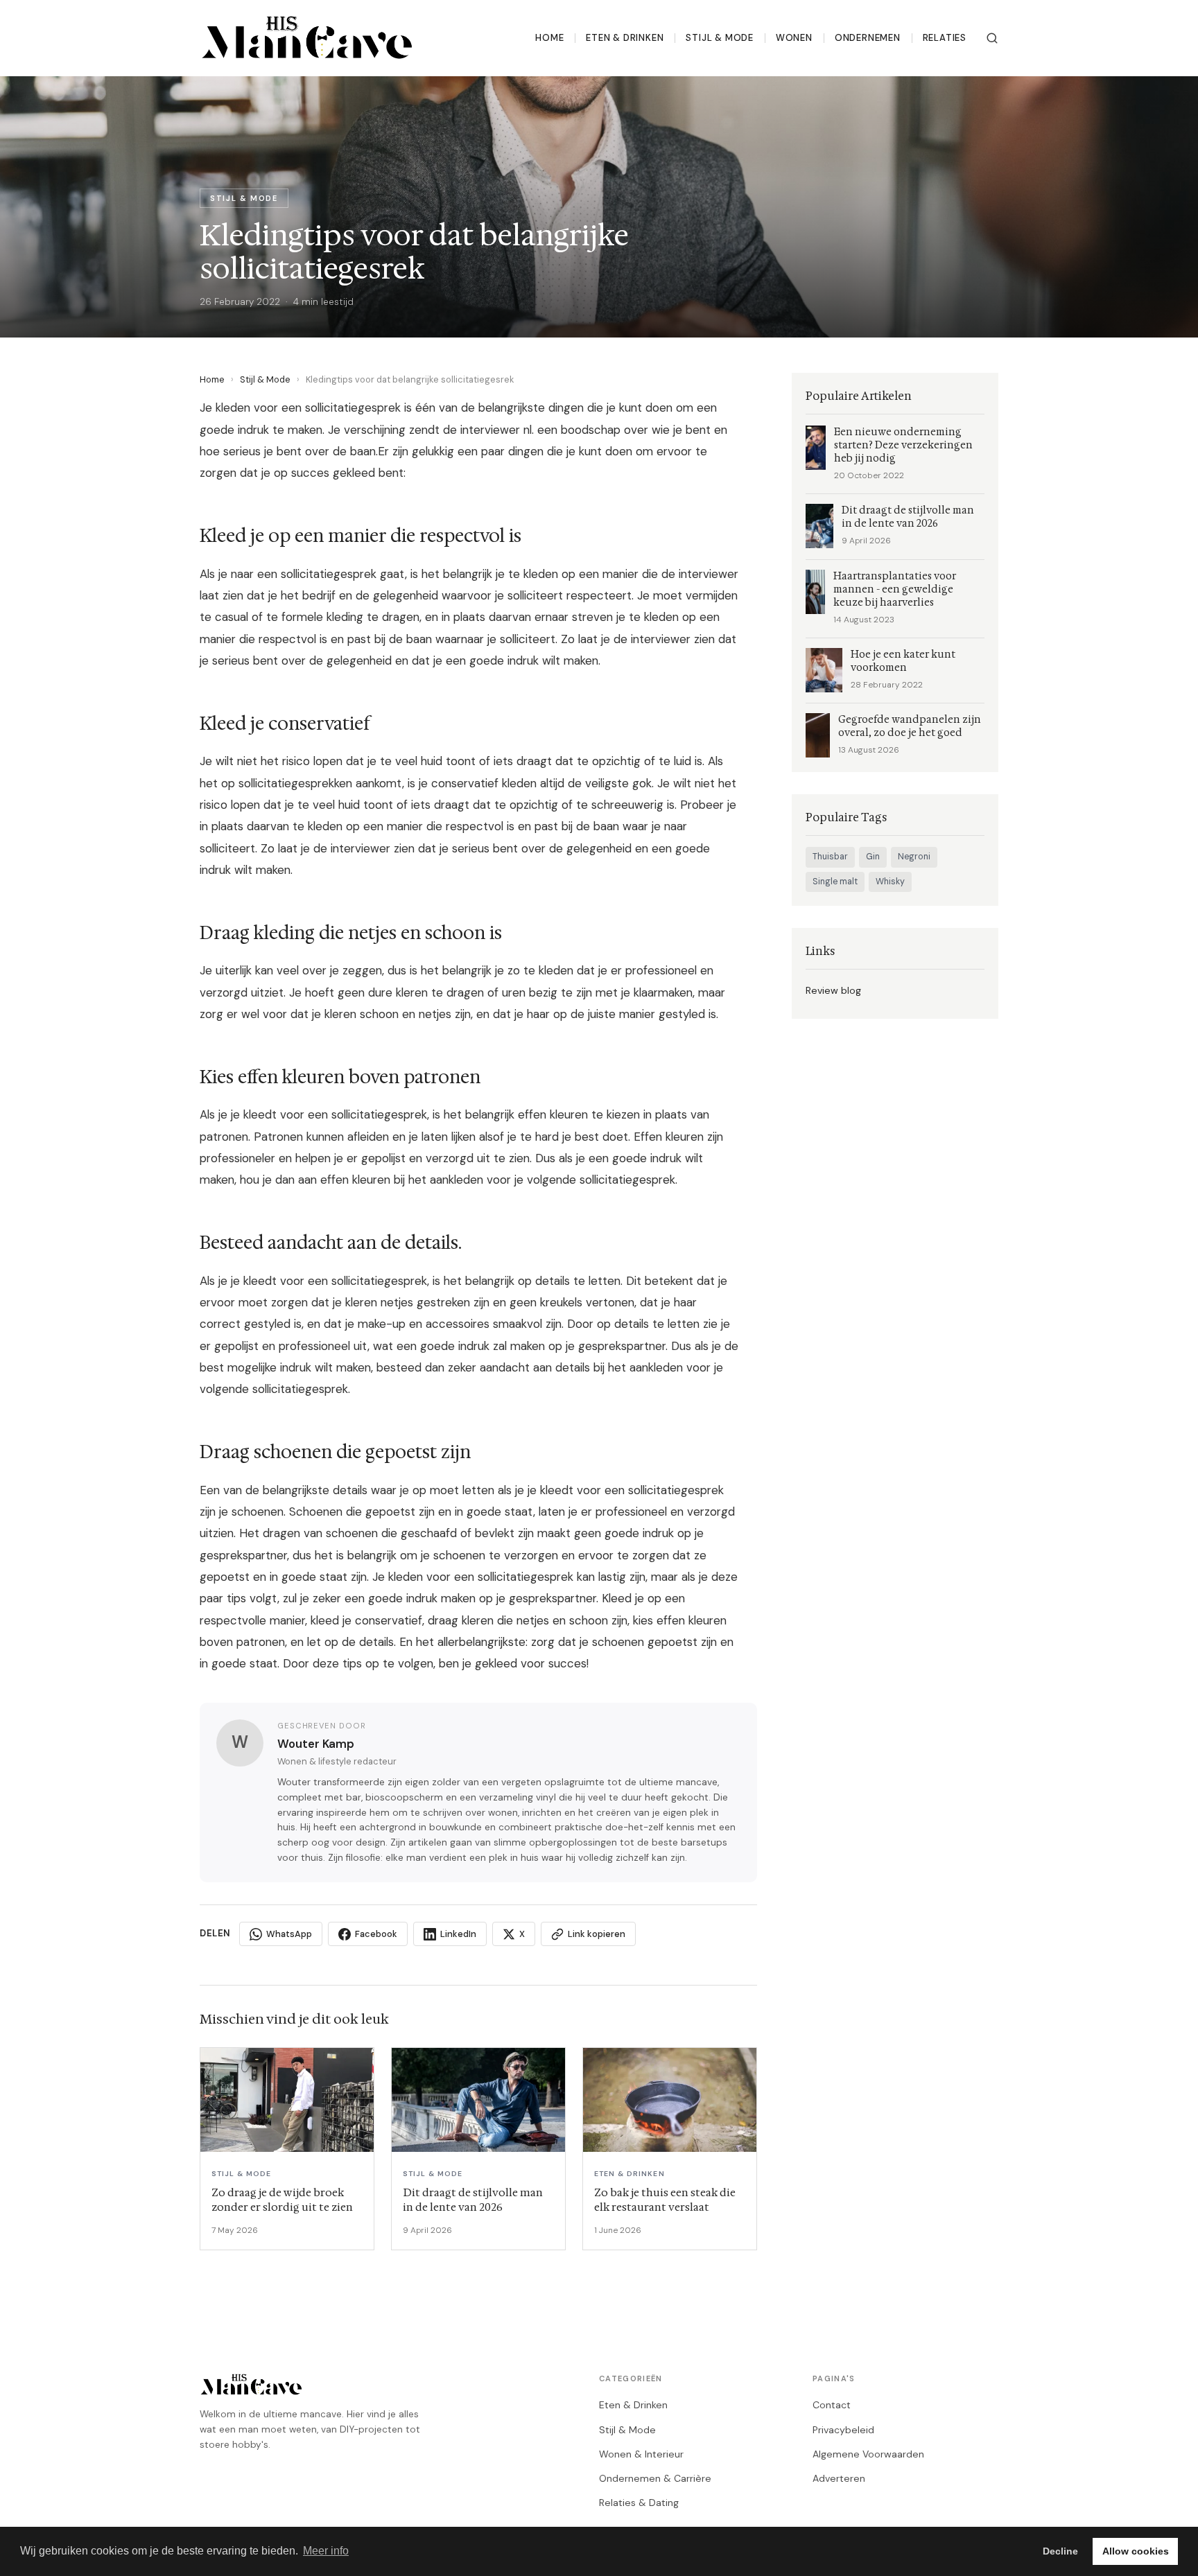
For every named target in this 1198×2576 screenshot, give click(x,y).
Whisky (890, 882)
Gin (873, 857)
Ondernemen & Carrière (655, 2478)
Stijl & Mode (719, 38)
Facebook (376, 1934)
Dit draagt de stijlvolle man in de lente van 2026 (908, 517)
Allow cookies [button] (1136, 2551)
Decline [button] (1060, 2551)
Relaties (945, 38)
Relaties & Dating (639, 2503)
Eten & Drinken (625, 38)
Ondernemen (868, 38)
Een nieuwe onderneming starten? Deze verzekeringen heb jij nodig (903, 445)
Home (549, 38)
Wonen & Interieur (641, 2454)
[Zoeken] (992, 38)
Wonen (794, 38)
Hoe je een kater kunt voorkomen (903, 661)
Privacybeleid (843, 2430)
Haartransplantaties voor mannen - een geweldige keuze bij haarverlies (895, 589)
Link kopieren (597, 1934)
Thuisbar (830, 857)
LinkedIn (458, 1934)
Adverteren (839, 2478)
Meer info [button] (326, 2551)
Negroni (914, 857)
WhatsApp (289, 1934)
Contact (832, 2405)
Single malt (835, 882)
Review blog (833, 990)
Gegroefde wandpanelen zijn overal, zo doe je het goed (910, 726)
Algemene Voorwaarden (868, 2454)
